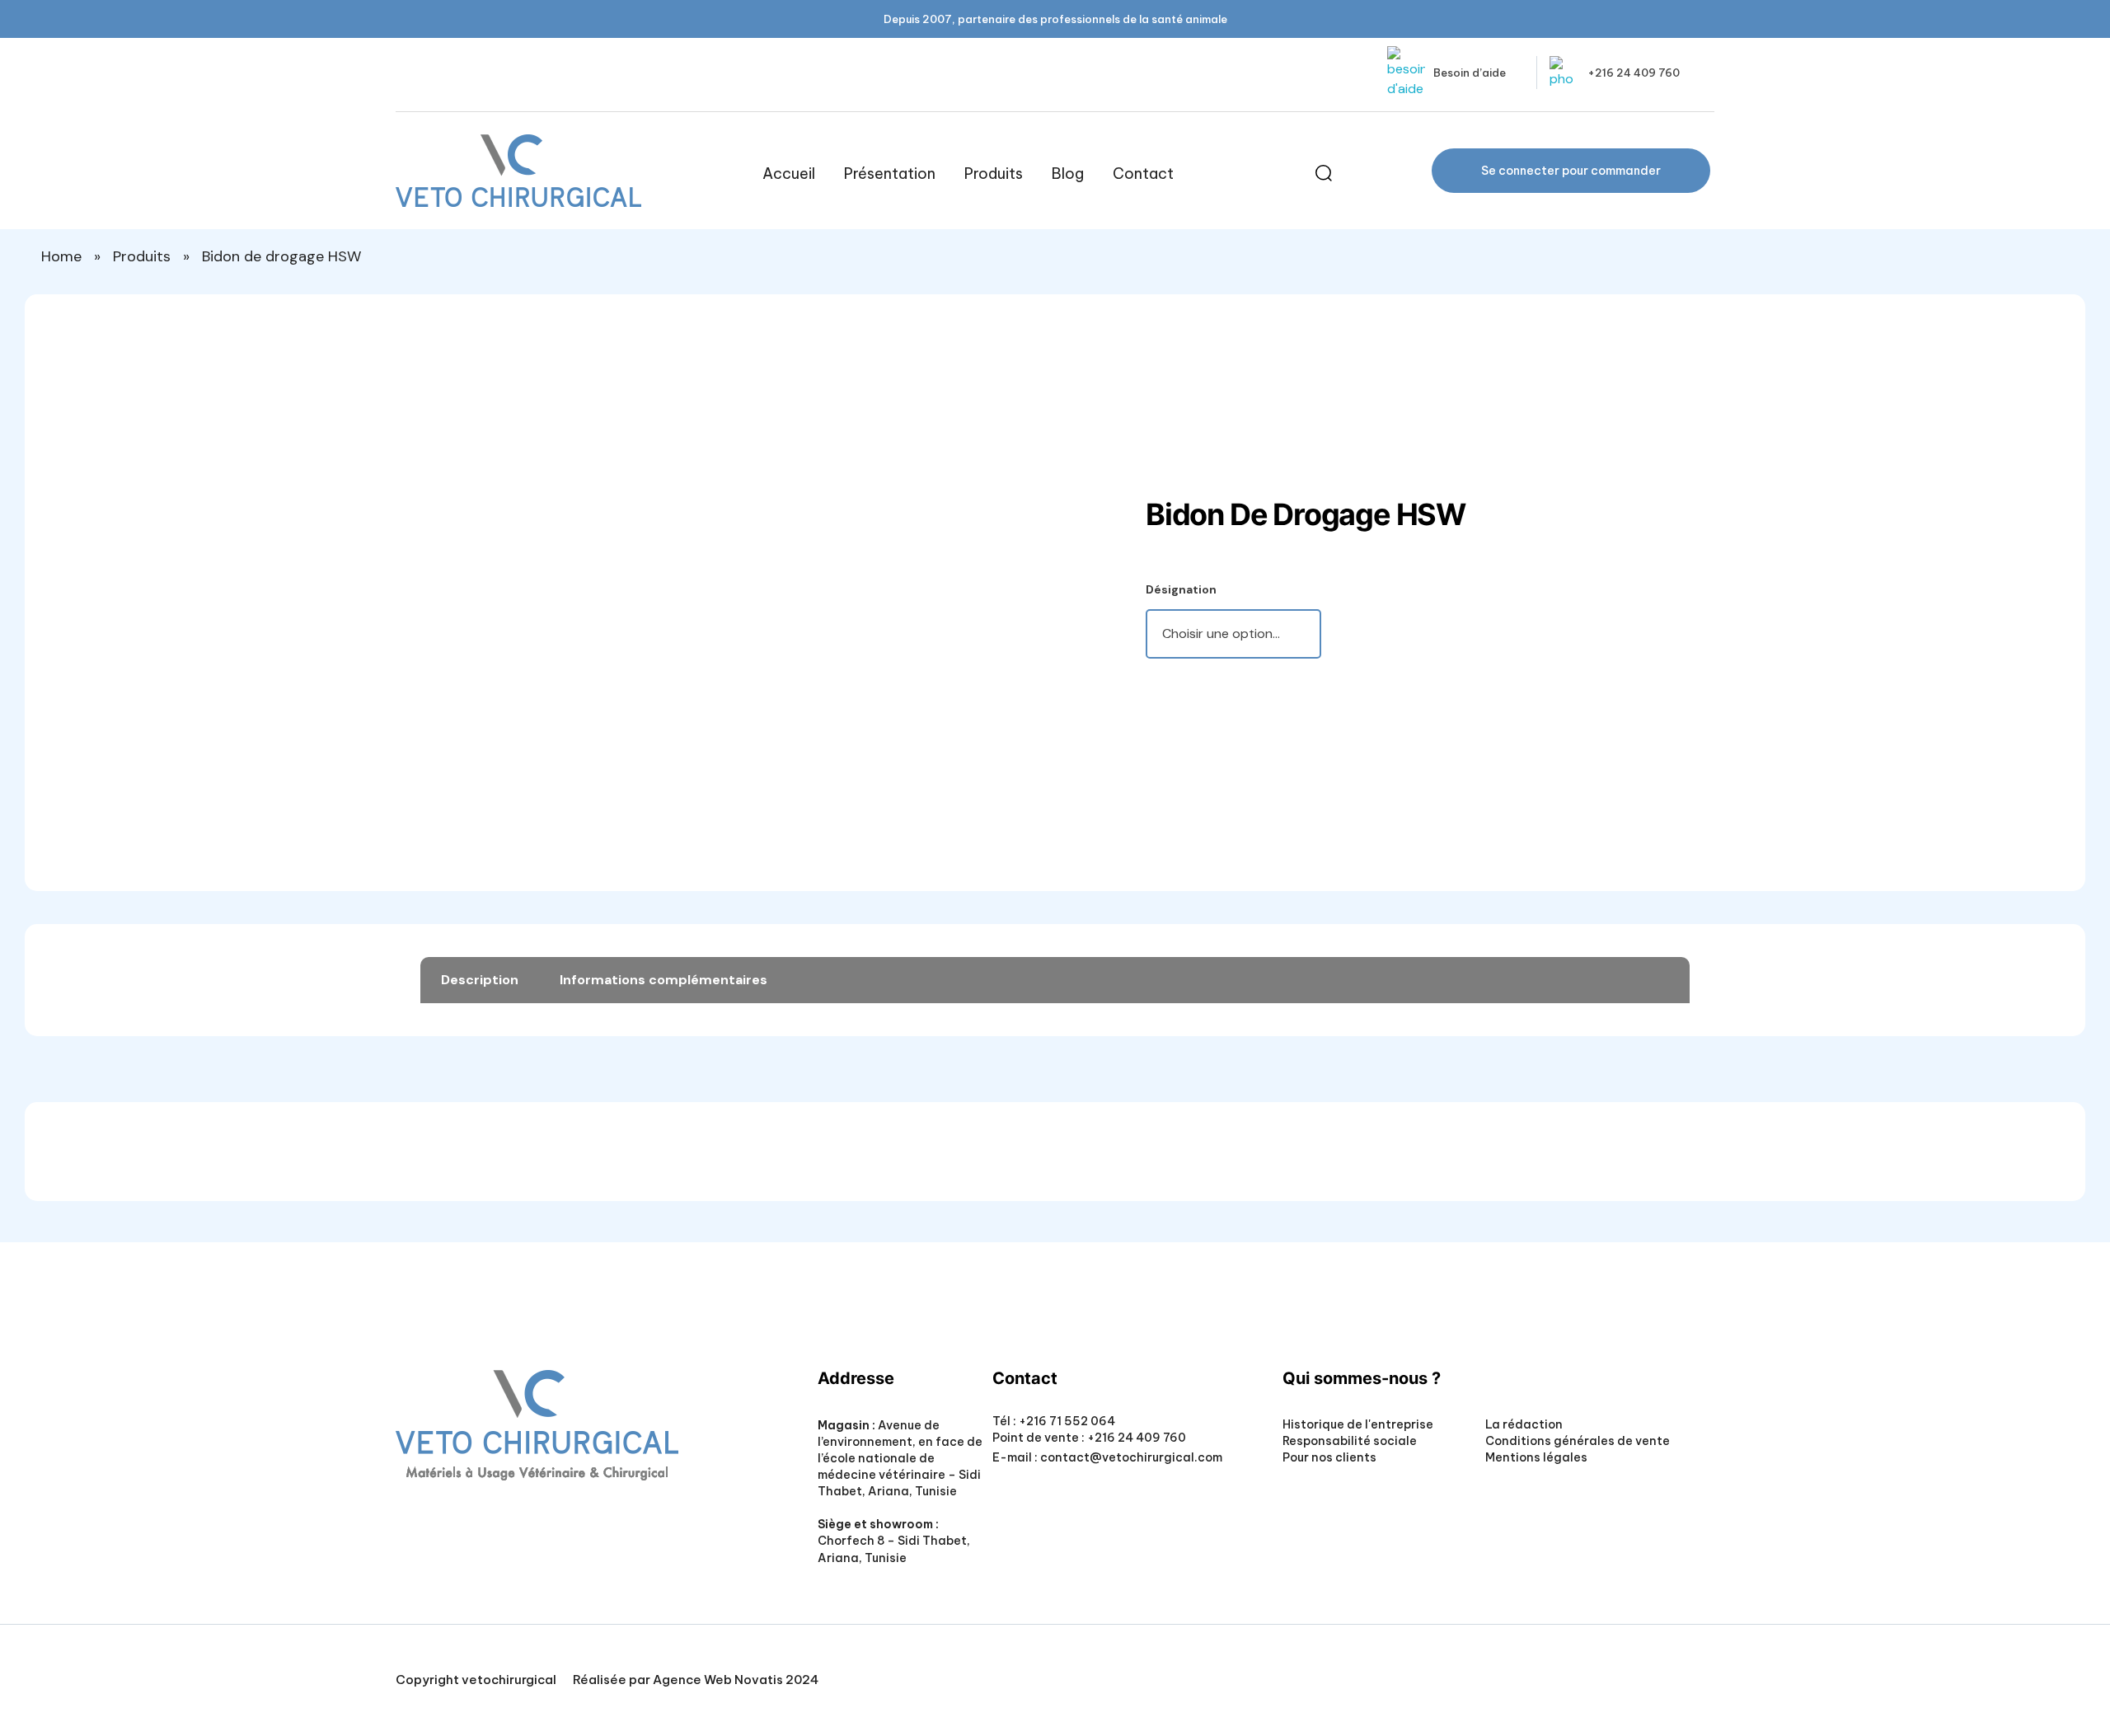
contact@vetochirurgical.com (1131, 1457)
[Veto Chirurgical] (518, 171)
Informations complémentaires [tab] (663, 980)
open (1084, 348)
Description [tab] (480, 980)
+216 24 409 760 (1634, 73)
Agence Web (692, 1680)
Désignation (1181, 589)
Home (61, 256)
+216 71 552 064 (1066, 1421)
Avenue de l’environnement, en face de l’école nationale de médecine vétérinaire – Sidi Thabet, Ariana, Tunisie (900, 1458)
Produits (142, 256)
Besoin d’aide (1470, 73)
